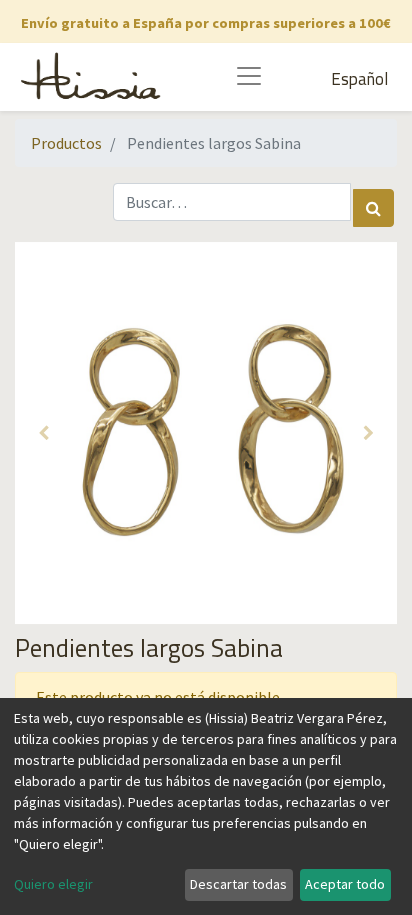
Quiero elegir (53, 884)
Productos (66, 143)
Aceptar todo (345, 884)
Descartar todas (238, 884)
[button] (43, 433)
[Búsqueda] (373, 208)
